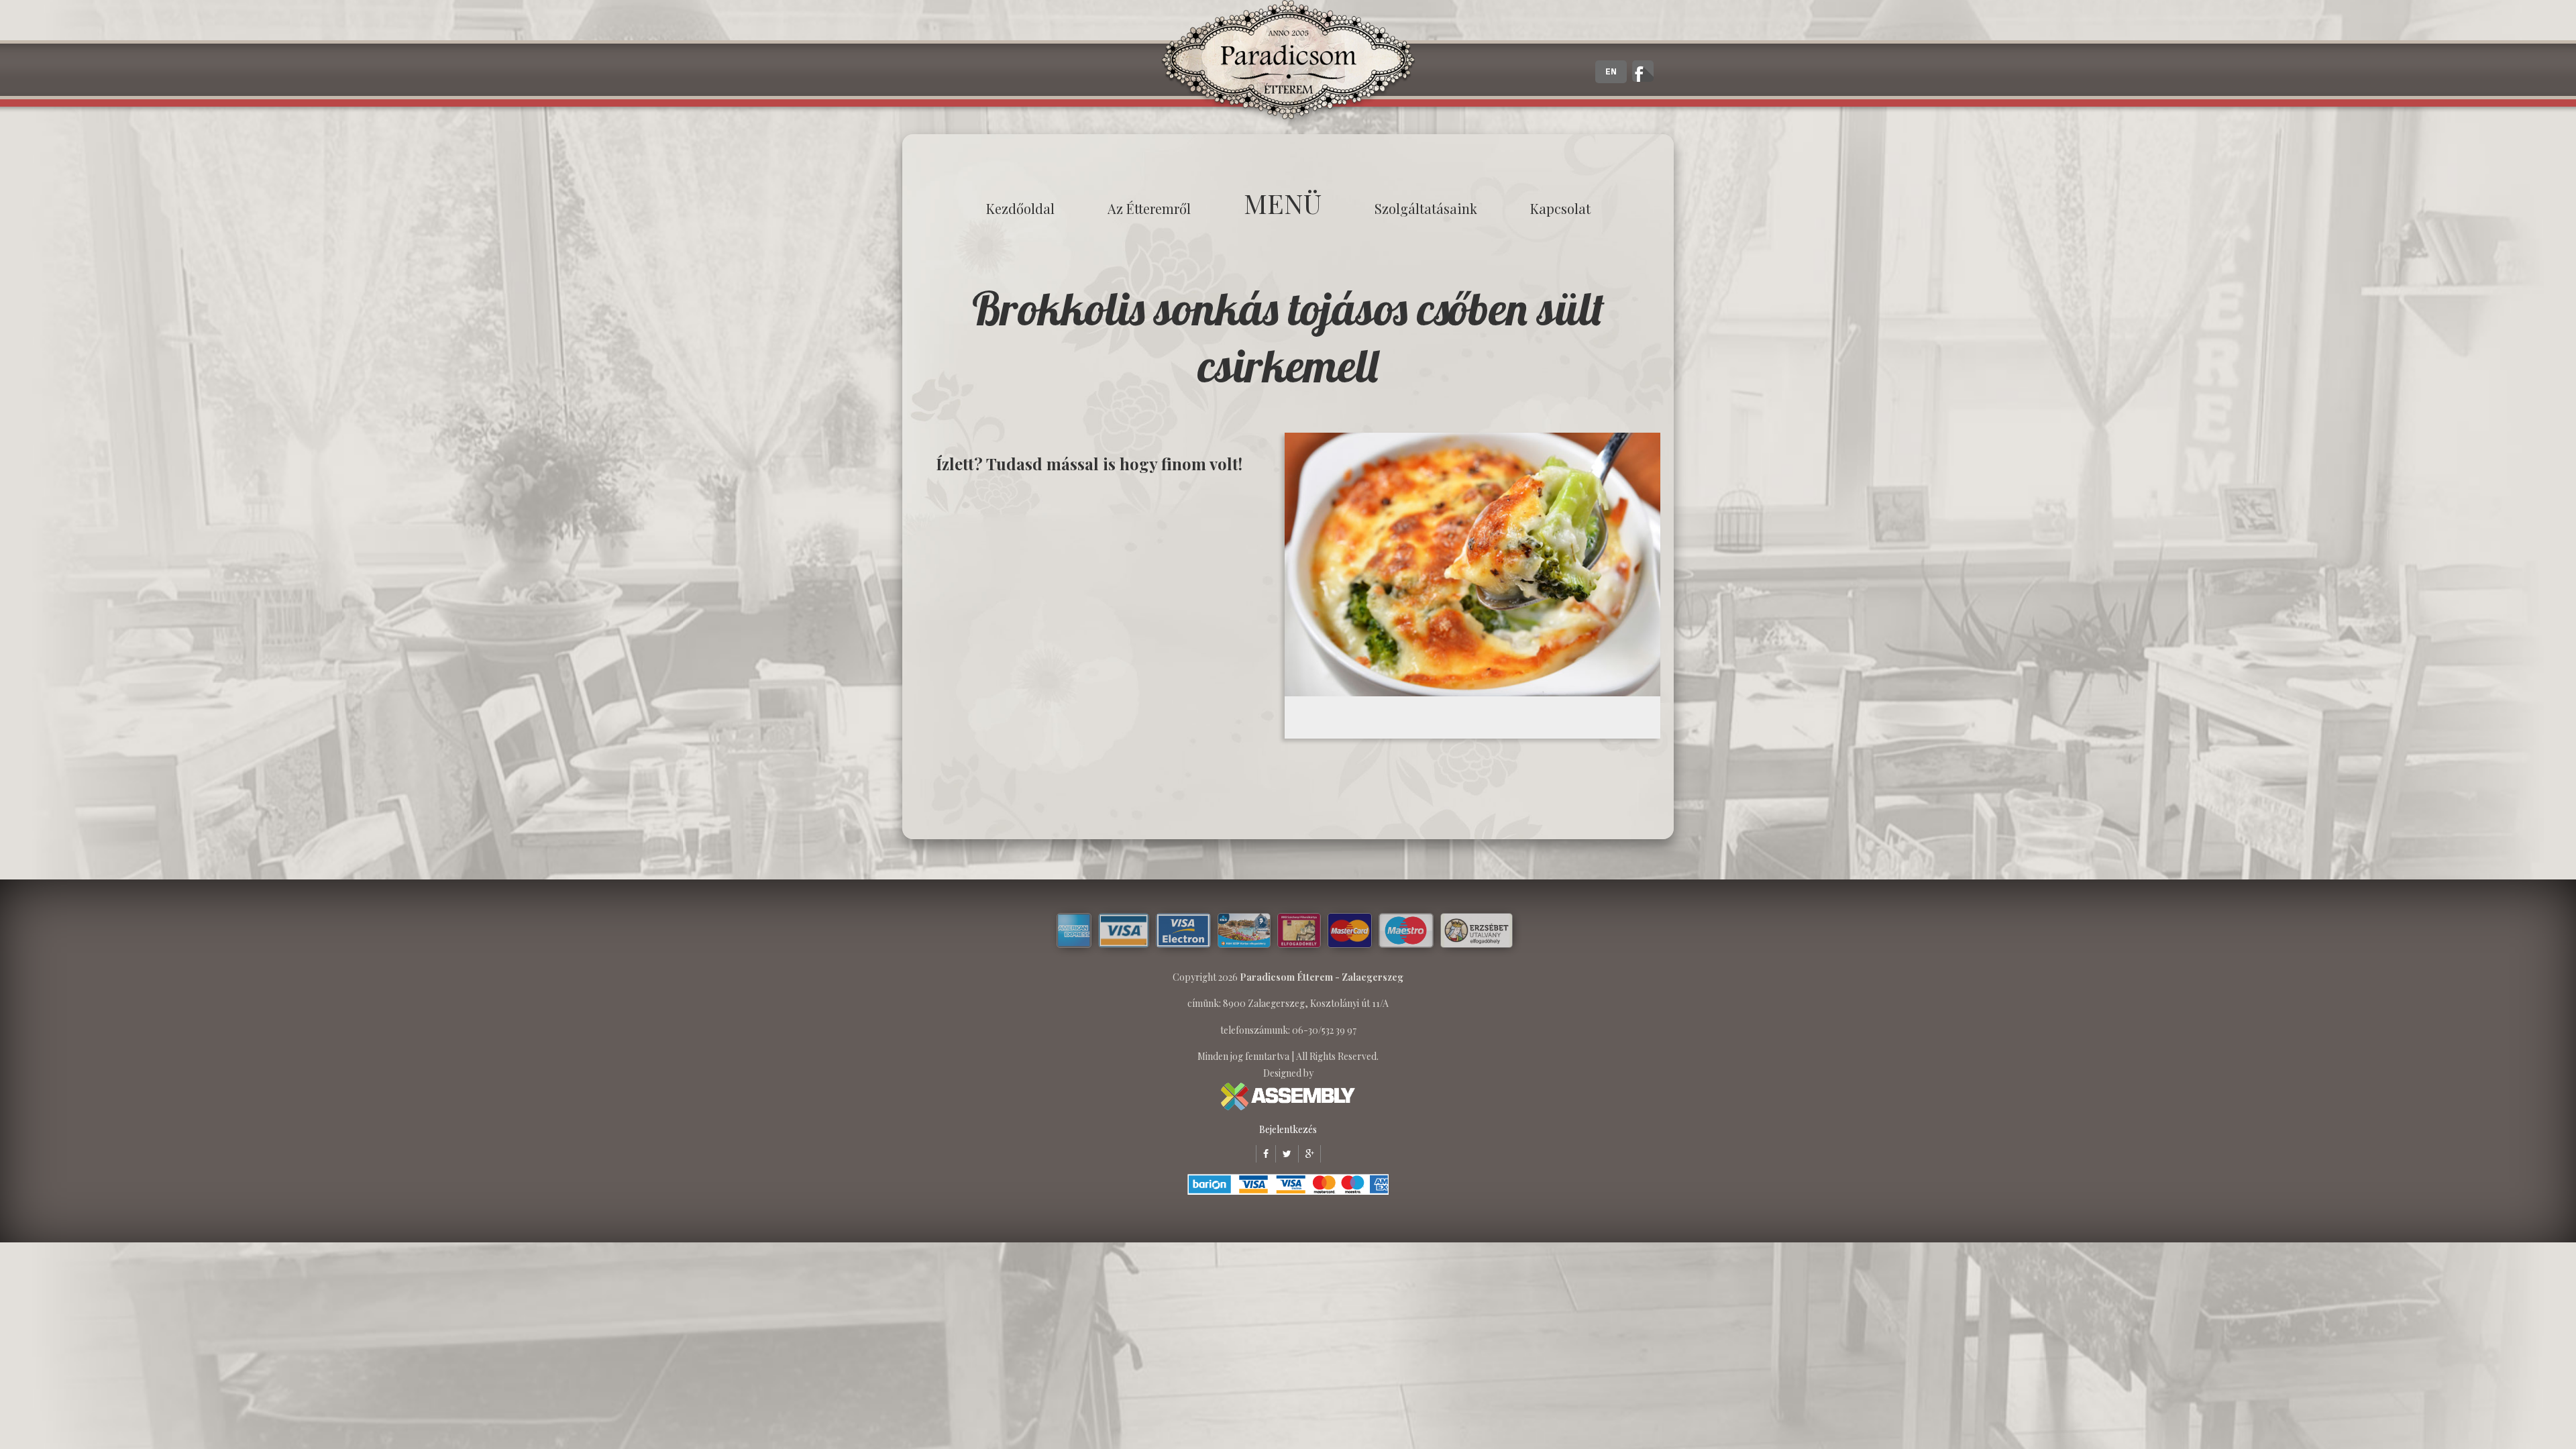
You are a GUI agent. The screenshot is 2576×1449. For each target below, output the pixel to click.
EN (1611, 72)
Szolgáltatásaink (1426, 208)
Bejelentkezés (1288, 1129)
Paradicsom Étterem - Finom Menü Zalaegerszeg (1288, 64)
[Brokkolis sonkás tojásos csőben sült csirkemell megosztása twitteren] (1283, 1153)
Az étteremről (1149, 208)
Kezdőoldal (1020, 208)
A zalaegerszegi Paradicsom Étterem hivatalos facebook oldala (1643, 71)
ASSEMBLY (1288, 1096)
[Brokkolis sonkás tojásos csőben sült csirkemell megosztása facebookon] (1262, 1153)
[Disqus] (1097, 655)
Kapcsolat (1560, 208)
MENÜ (1283, 203)
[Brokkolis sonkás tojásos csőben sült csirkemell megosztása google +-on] (1306, 1153)
